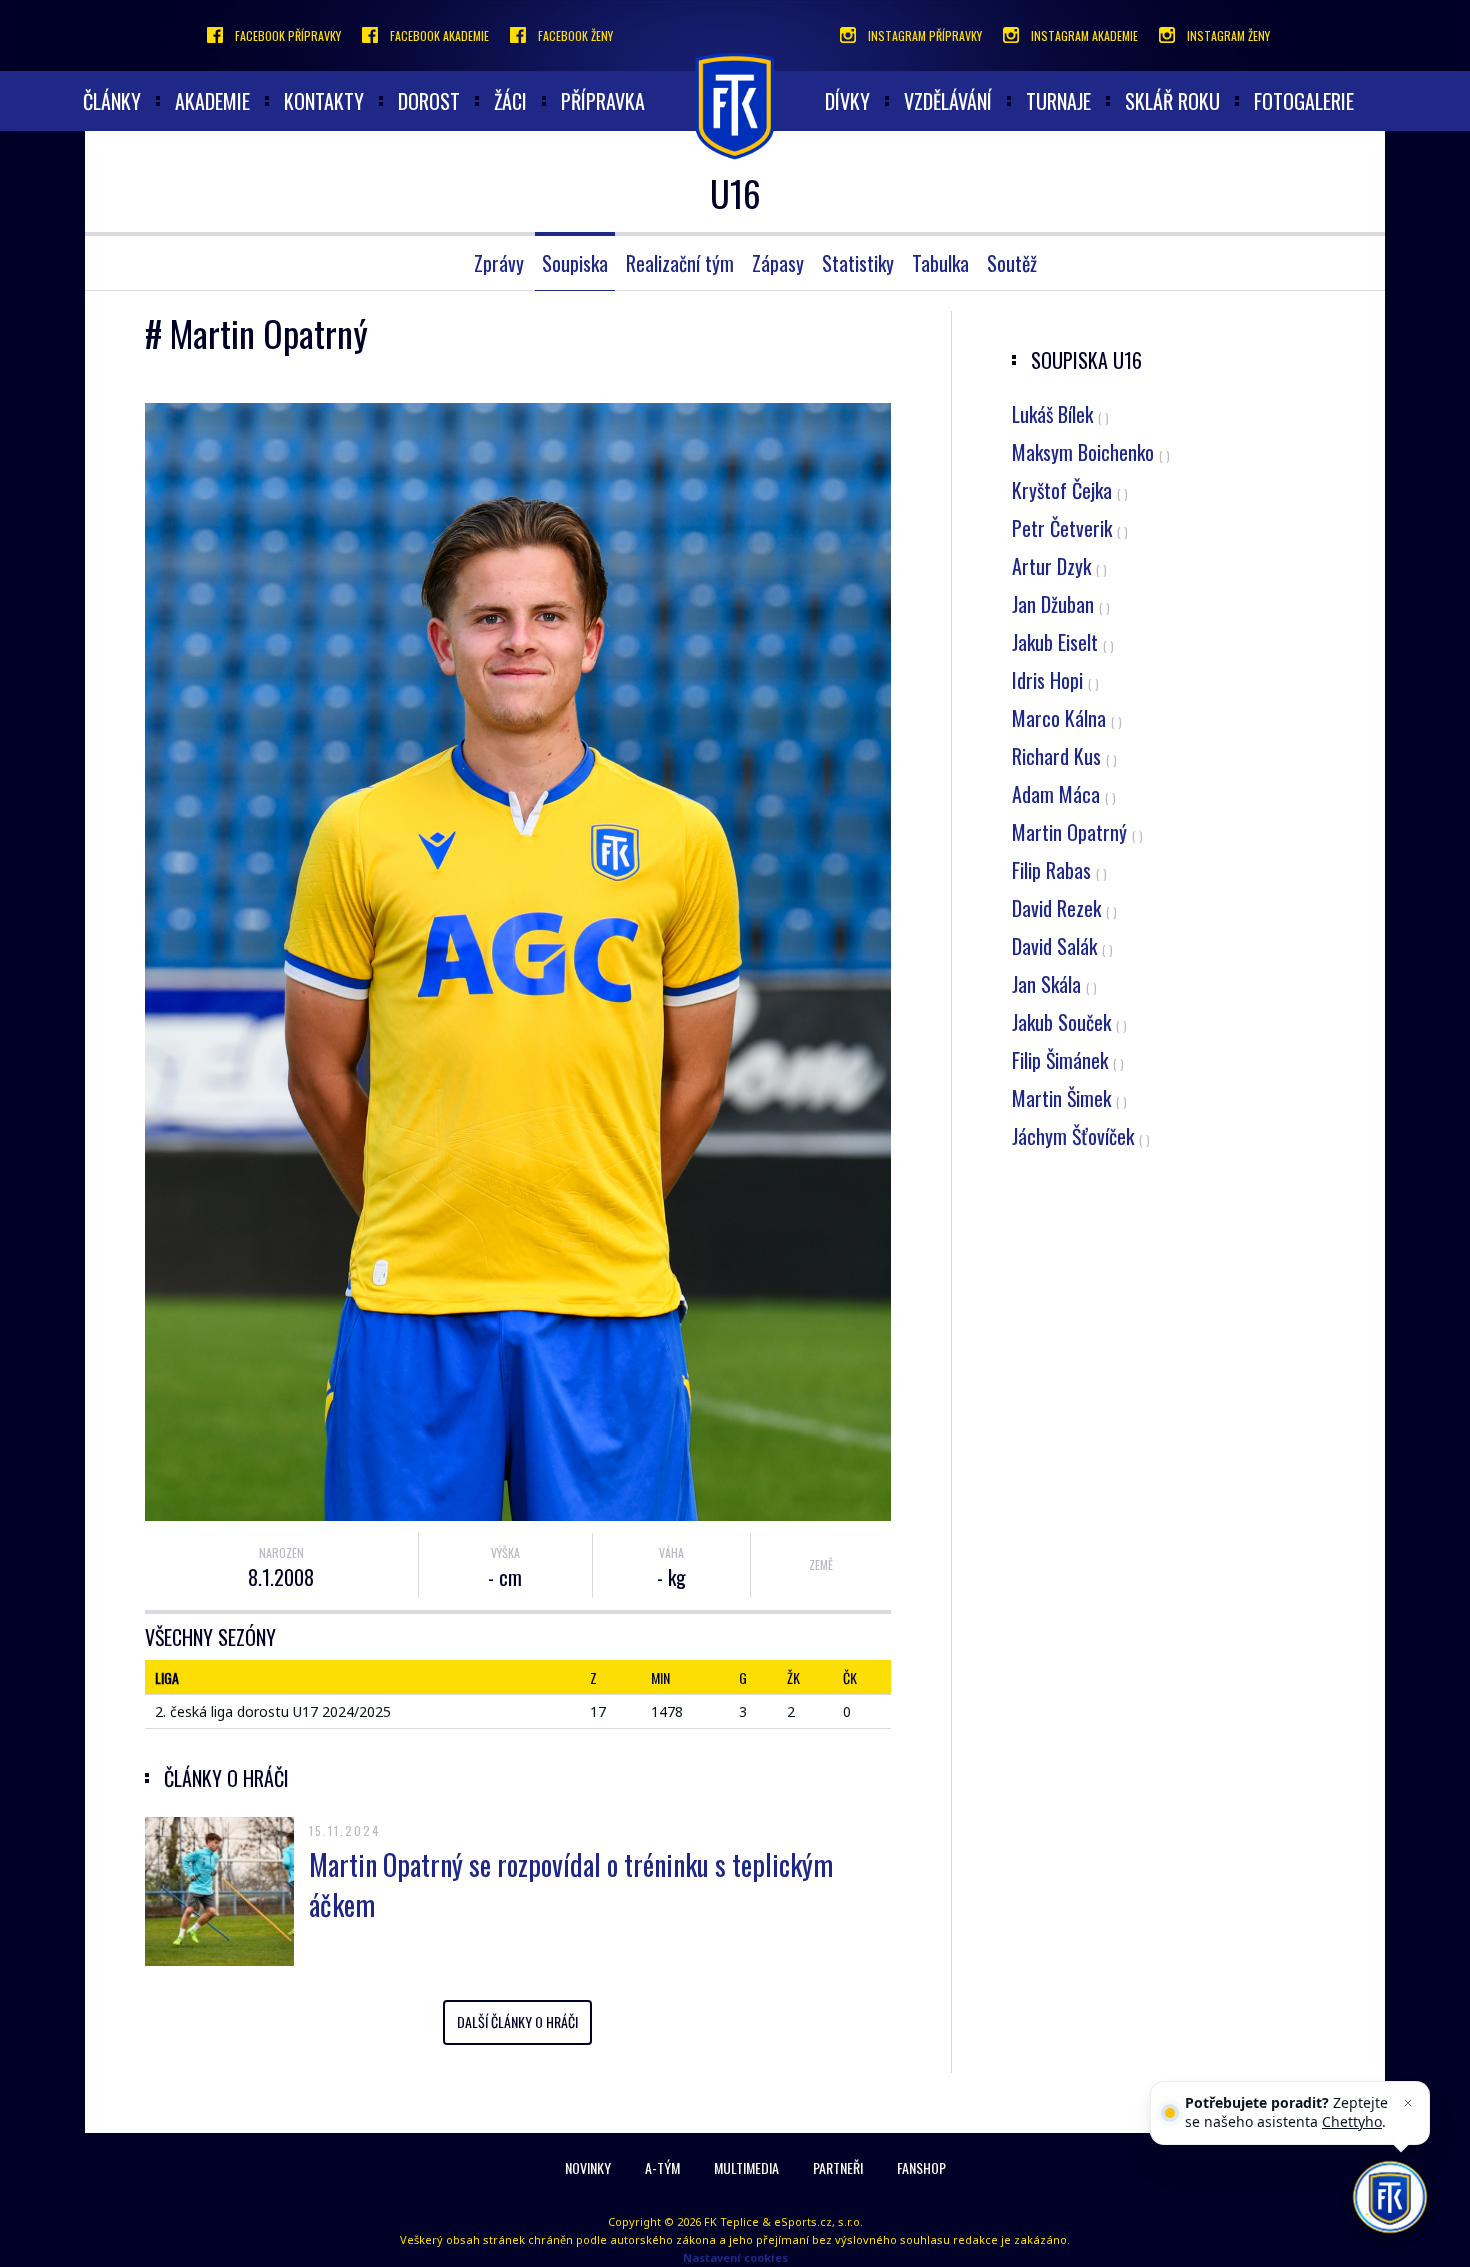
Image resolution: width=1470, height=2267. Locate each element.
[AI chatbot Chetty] (1390, 2197)
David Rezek (1064, 908)
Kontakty (324, 101)
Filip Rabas (1059, 870)
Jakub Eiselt (1063, 642)
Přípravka (603, 101)
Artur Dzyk (1059, 566)
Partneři (838, 2167)
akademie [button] (212, 101)
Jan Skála (1054, 984)
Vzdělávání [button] (948, 101)
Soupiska (575, 263)
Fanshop (921, 2167)
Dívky (847, 101)
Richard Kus (1064, 756)
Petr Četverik (1070, 528)
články (112, 101)
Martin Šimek (1069, 1098)
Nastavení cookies (735, 2257)
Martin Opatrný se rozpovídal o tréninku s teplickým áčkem (571, 1884)
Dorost (429, 101)
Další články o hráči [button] (517, 2021)
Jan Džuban (1061, 604)
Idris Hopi (1055, 680)
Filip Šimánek (1068, 1060)
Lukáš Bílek (1060, 414)
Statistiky (858, 263)
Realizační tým (680, 263)
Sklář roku (1172, 101)
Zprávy (499, 263)
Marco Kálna (1067, 718)
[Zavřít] (1408, 2103)
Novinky (588, 2167)
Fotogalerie (1304, 101)
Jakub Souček (1069, 1022)
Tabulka (940, 263)
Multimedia (746, 2167)
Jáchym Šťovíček (1081, 1136)
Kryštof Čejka (1070, 490)
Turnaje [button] (1058, 101)
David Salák (1062, 946)
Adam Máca (1064, 794)
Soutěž (1012, 263)
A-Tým (662, 2167)
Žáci (510, 101)
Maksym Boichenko (1091, 452)
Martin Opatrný (1077, 832)
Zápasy (778, 263)
